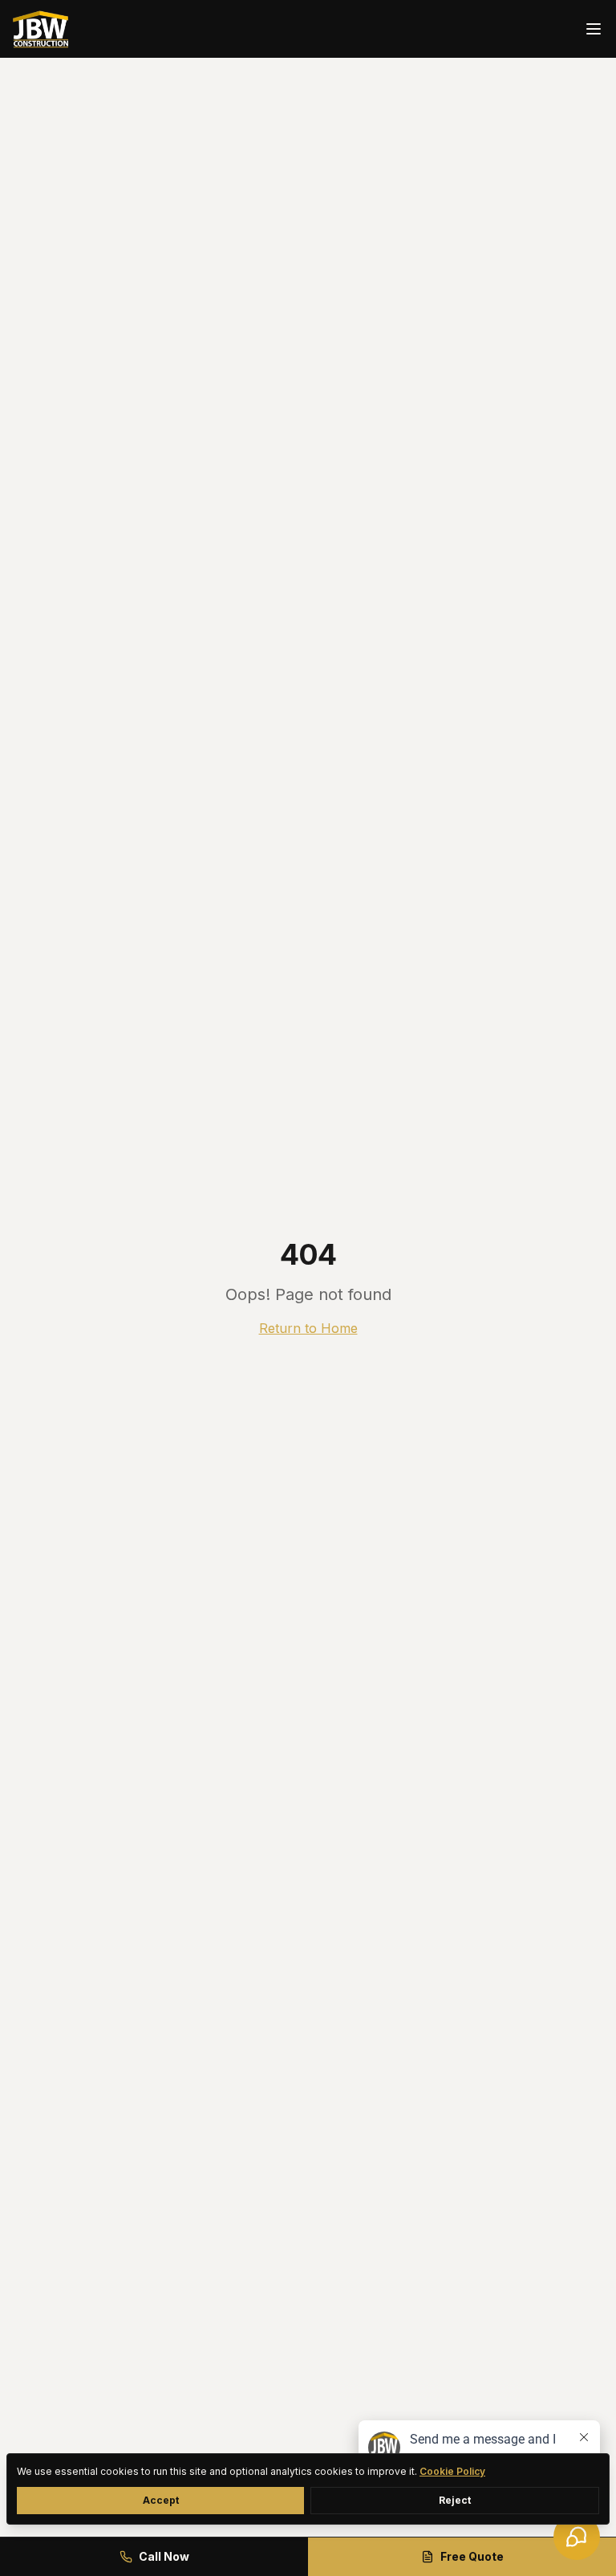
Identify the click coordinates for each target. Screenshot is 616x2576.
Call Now (164, 2556)
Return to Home (308, 1328)
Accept (161, 2500)
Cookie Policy (452, 2471)
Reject (455, 2500)
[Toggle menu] (594, 29)
